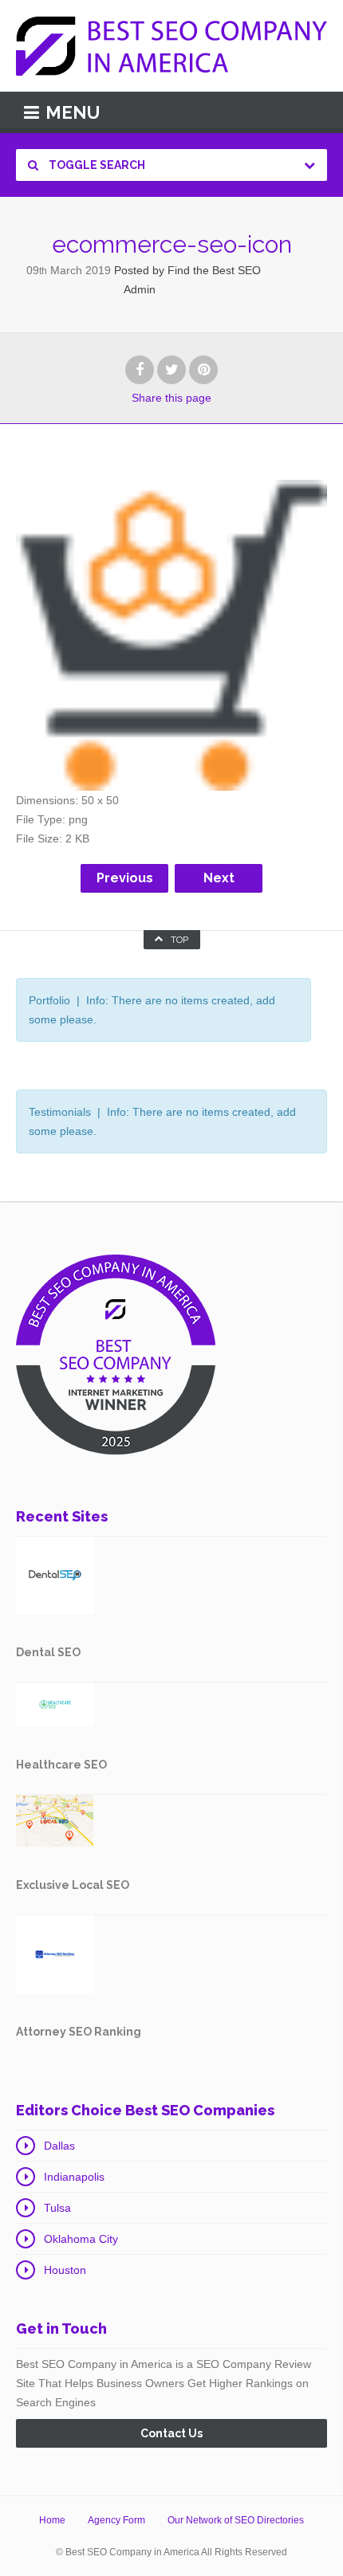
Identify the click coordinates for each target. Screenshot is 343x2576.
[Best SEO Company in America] (171, 46)
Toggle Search (96, 165)
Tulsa (57, 2208)
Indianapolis (74, 2177)
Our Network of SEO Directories (236, 2520)
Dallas (59, 2146)
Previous (125, 878)
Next (219, 878)
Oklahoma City (81, 2239)
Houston (65, 2270)
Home (52, 2520)
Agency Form (116, 2520)
